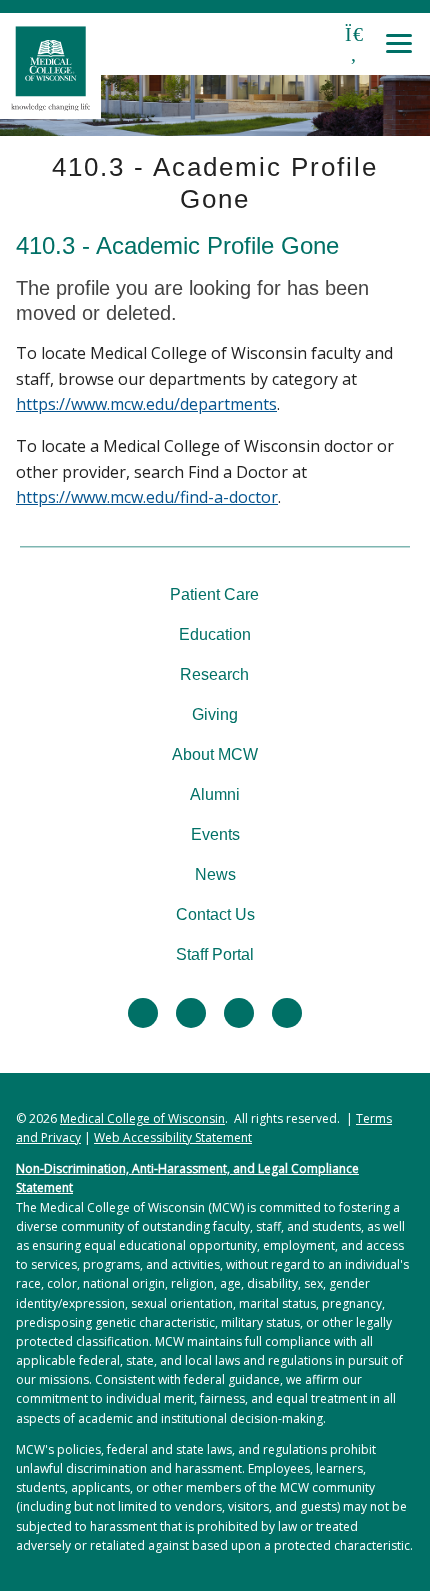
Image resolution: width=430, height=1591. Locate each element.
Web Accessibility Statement (173, 1137)
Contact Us (215, 914)
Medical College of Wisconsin (142, 1118)
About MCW (215, 754)
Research (214, 674)
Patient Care (214, 594)
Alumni (215, 794)
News (215, 874)
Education (215, 634)
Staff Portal (215, 954)
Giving (215, 714)
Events (215, 834)
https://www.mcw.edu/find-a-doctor (147, 497)
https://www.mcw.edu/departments (146, 404)
